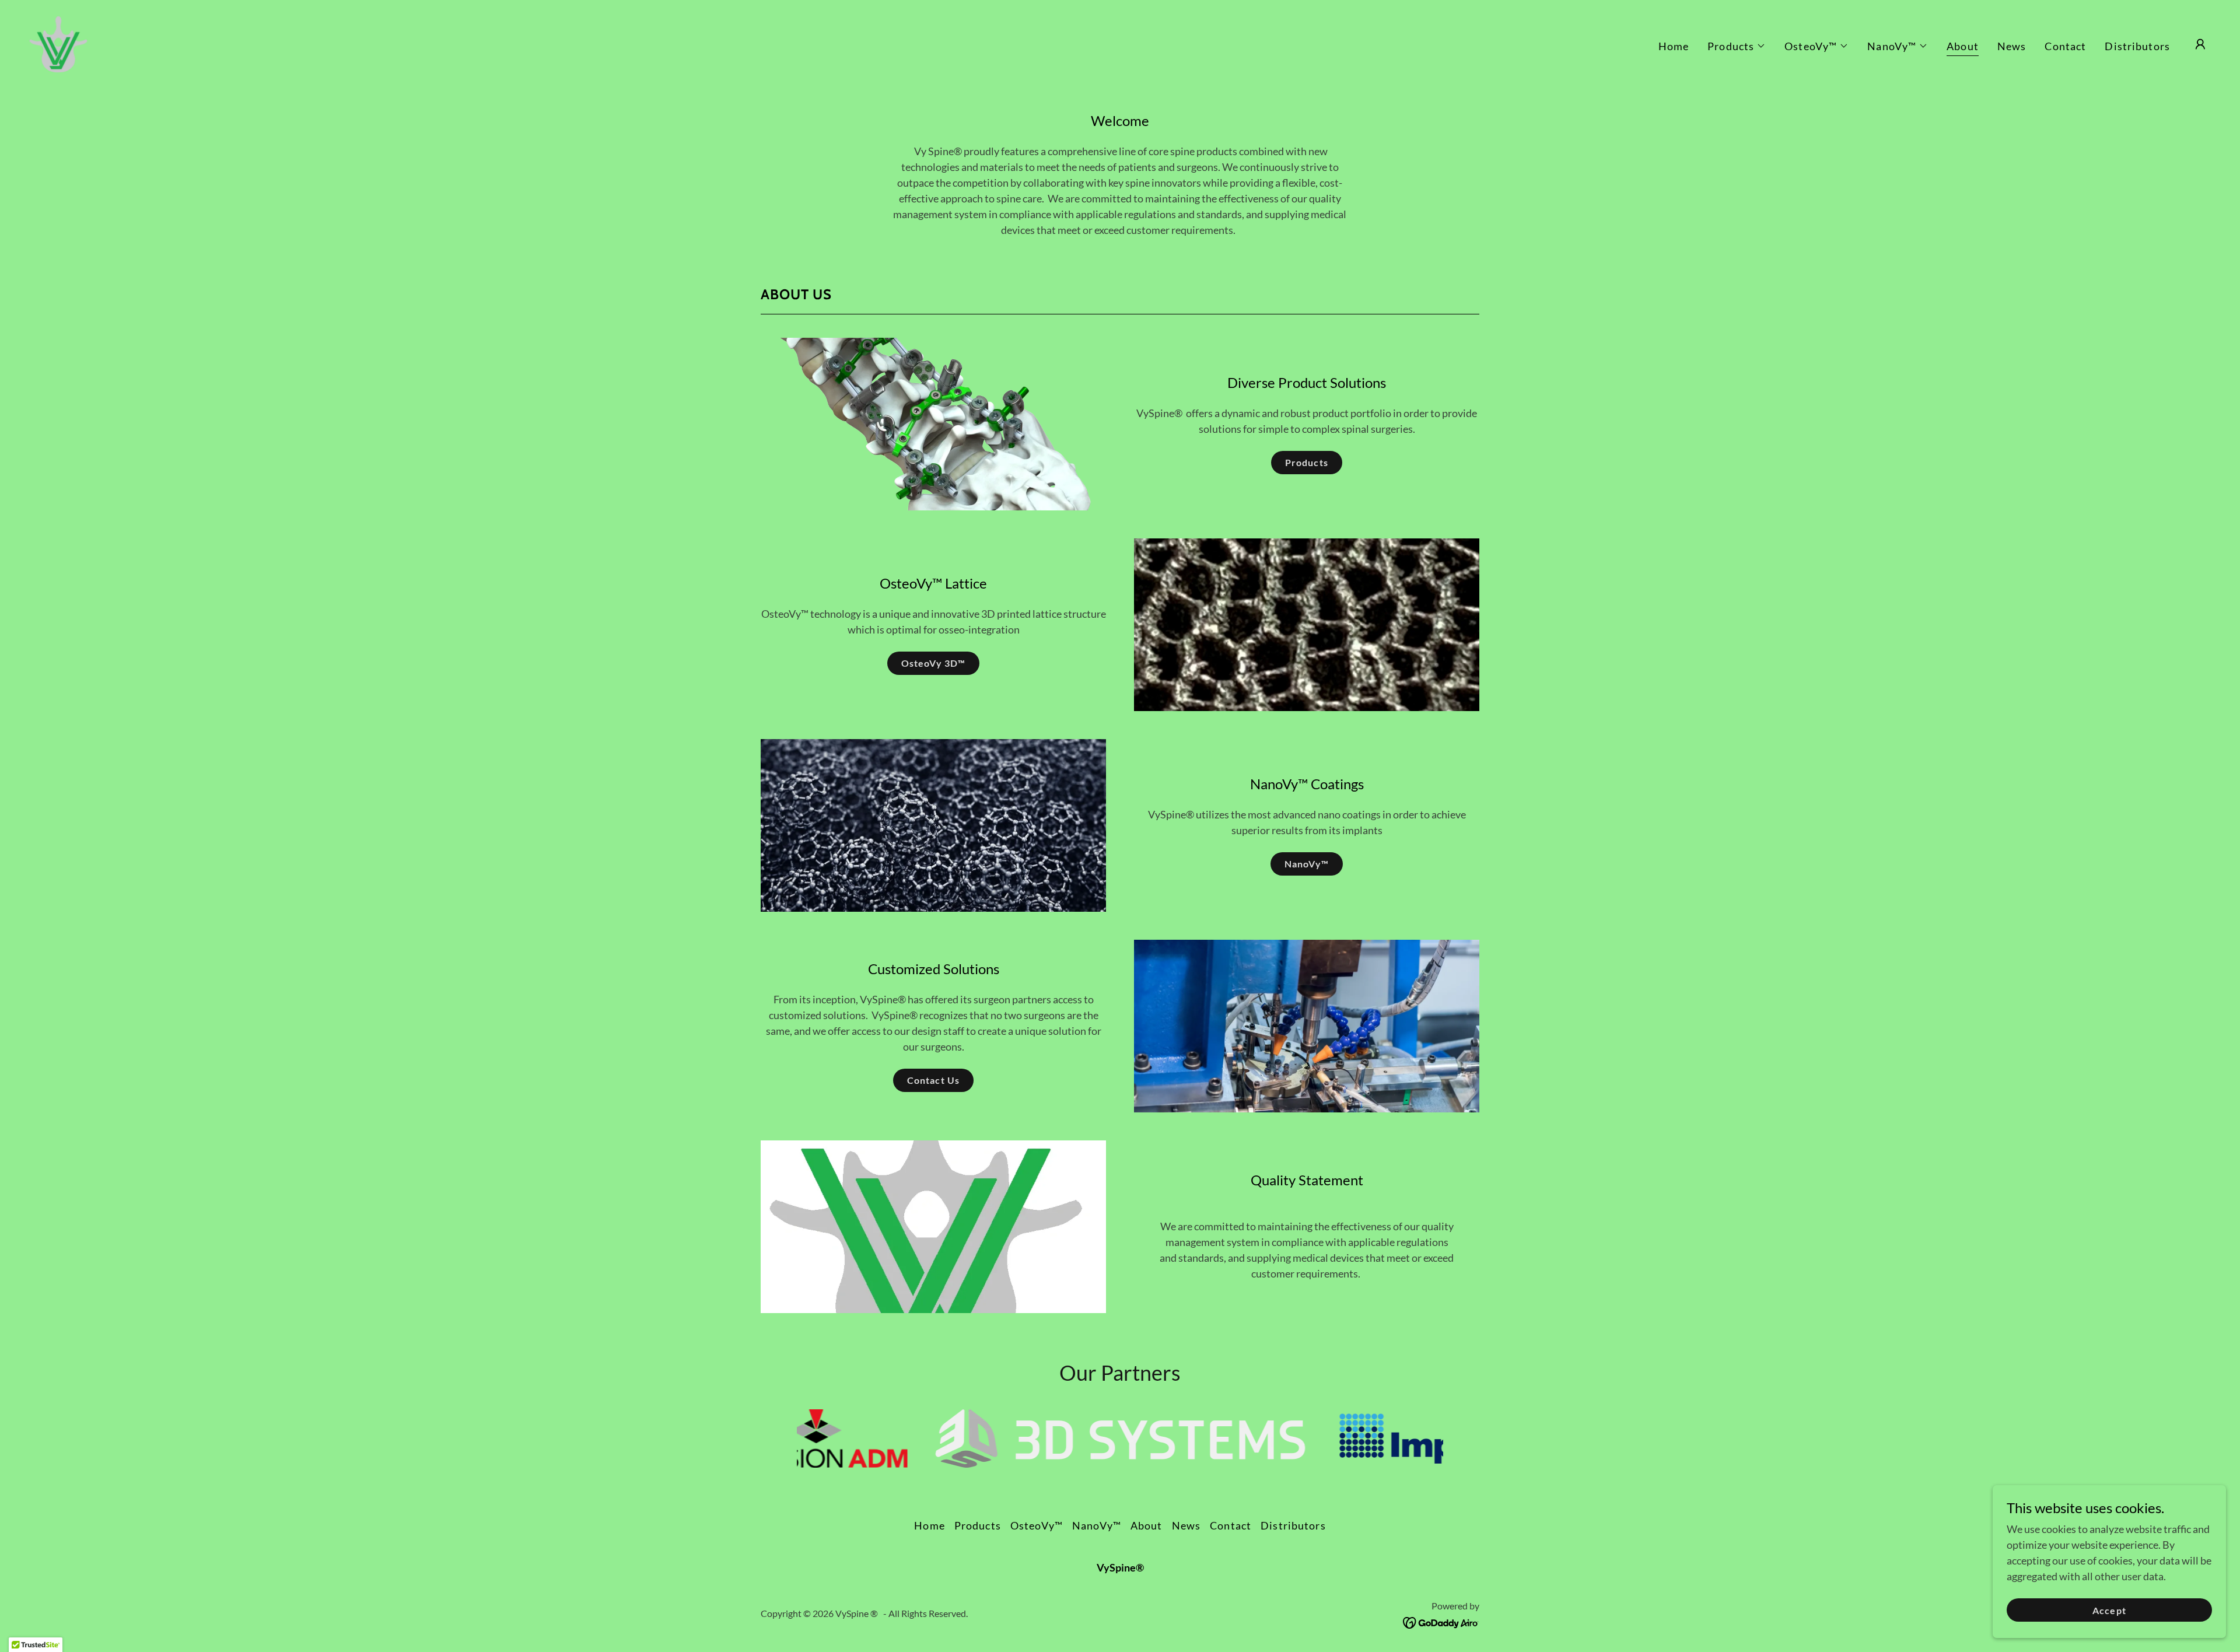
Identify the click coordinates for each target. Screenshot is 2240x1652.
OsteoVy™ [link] (1037, 1525)
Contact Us (933, 1080)
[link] (58, 43)
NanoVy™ (1307, 864)
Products (1306, 462)
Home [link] (1674, 46)
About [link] (1963, 46)
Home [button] (930, 1525)
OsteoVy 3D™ (933, 663)
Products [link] (978, 1525)
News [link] (2012, 46)
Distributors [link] (2137, 46)
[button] (1737, 46)
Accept (2109, 1610)
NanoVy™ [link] (1097, 1525)
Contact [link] (2065, 46)
